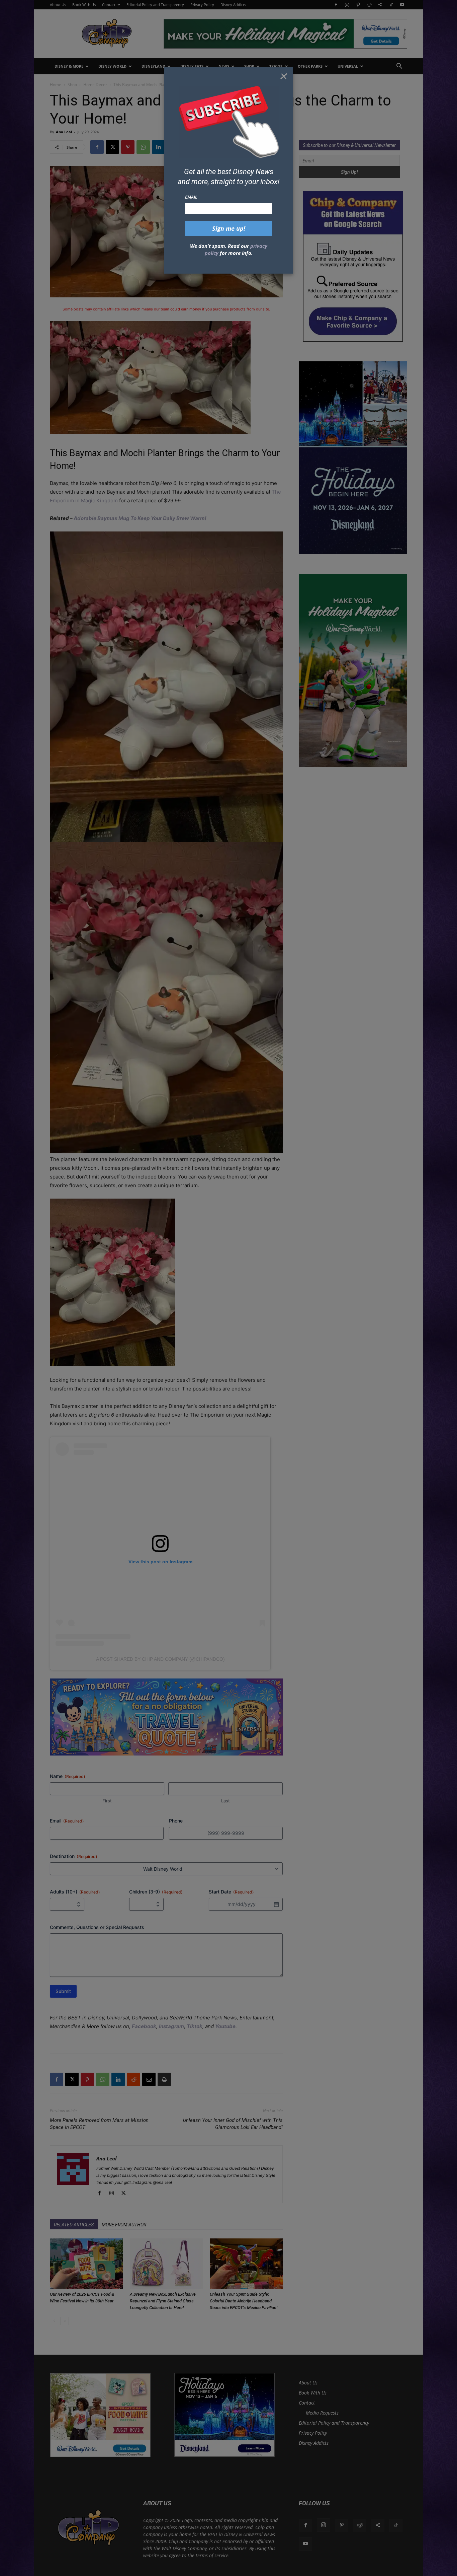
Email (191, 197)
